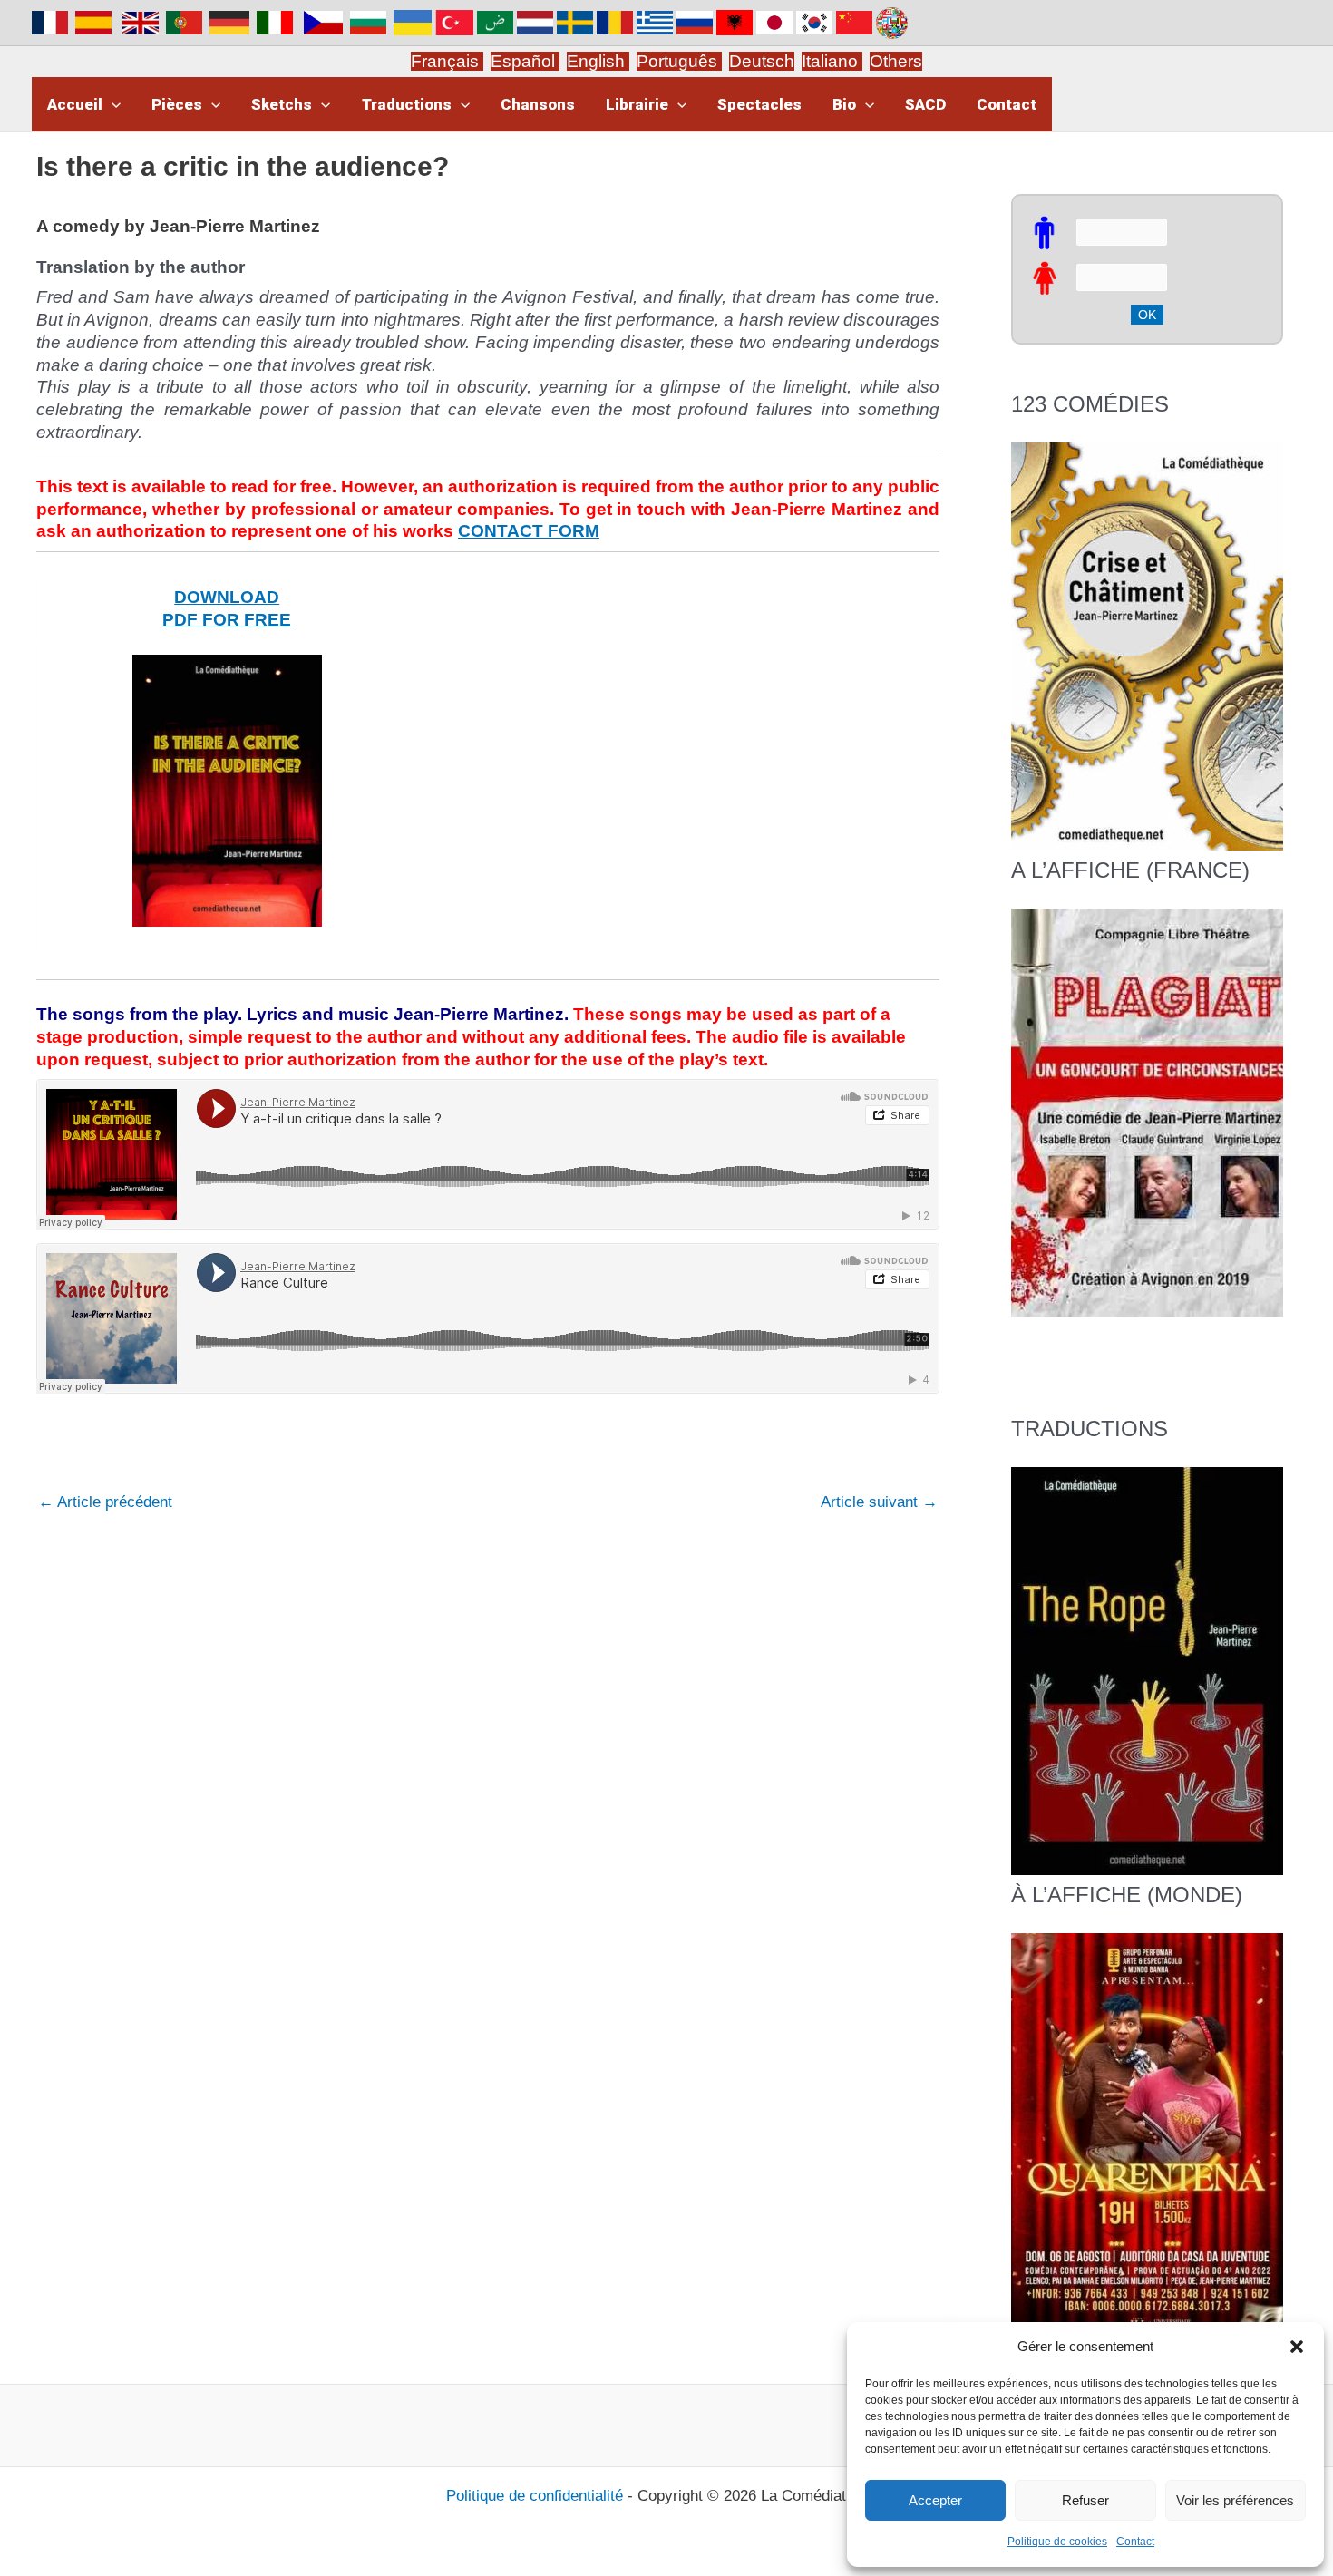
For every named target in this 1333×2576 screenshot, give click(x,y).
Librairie (637, 104)
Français (447, 61)
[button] (1297, 2347)
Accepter (935, 2500)
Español (525, 61)
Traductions (407, 104)
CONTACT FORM (529, 531)
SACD (925, 104)
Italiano (830, 61)
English (598, 61)
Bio (844, 104)
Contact (1135, 2542)
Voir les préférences (1235, 2500)
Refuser (1085, 2500)
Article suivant (879, 1502)
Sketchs (282, 104)
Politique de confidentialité (535, 2496)
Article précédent (105, 1502)
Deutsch (762, 61)
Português (679, 61)
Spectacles (759, 104)
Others (896, 61)
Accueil (75, 104)
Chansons (538, 104)
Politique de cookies (1057, 2542)
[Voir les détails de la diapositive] (1147, 1112)
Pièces (177, 104)
